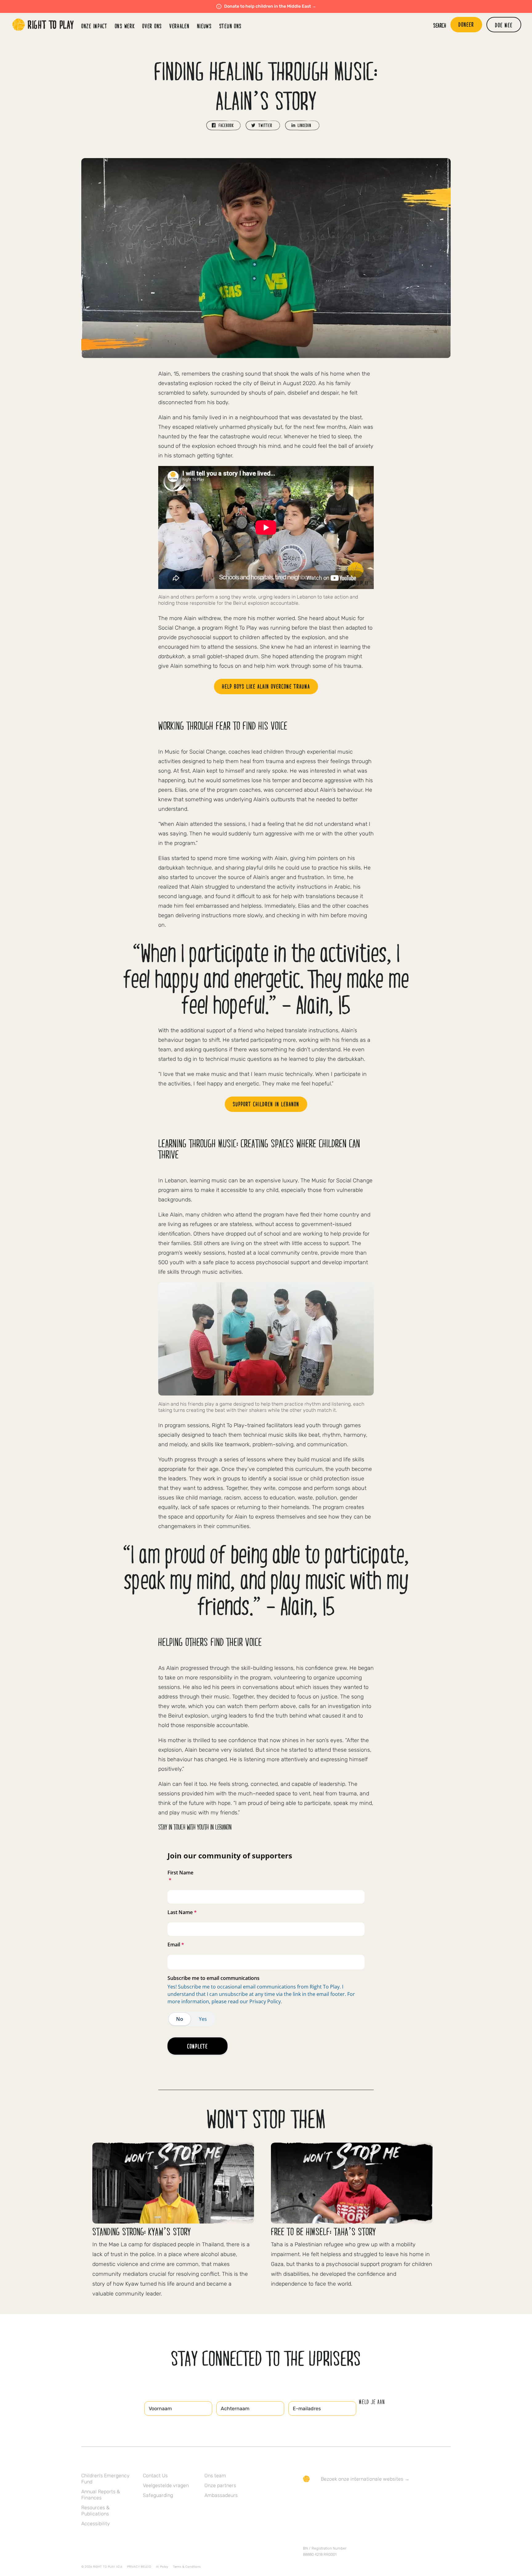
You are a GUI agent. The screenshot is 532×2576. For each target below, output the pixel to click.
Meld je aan (372, 2402)
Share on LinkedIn (302, 125)
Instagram (332, 2497)
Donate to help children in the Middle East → (270, 6)
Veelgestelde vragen (166, 2485)
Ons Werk (125, 26)
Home (43, 25)
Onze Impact (94, 26)
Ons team (215, 2476)
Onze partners (220, 2485)
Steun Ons (230, 26)
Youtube (358, 2497)
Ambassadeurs (221, 2495)
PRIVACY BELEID (139, 2567)
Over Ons (152, 26)
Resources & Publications (95, 2511)
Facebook (306, 2497)
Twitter (319, 2497)
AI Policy (162, 2567)
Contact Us (155, 2476)
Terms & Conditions (187, 2567)
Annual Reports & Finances (101, 2495)
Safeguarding (158, 2495)
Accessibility (96, 2524)
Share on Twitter (263, 125)
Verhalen (179, 26)
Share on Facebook (224, 125)
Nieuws (204, 26)
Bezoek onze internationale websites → (365, 2479)
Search (440, 25)
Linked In (345, 2497)
